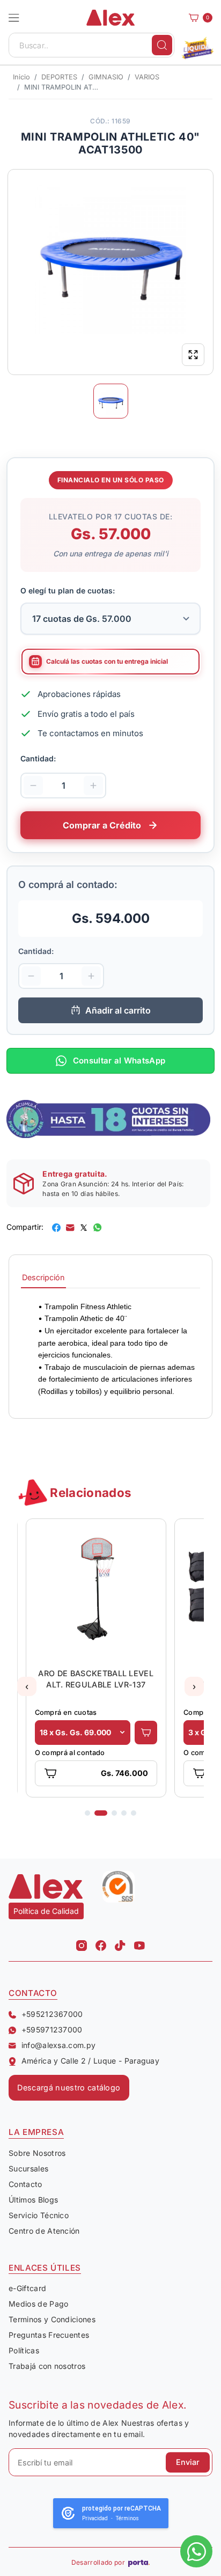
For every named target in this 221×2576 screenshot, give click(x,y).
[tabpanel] (110, 1349)
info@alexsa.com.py (58, 2045)
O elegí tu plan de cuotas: (68, 590)
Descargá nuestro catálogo (69, 2087)
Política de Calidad (46, 1911)
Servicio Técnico (39, 2215)
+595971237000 (52, 2030)
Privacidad (95, 2518)
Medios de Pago (38, 2304)
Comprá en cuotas (65, 1712)
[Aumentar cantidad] (93, 785)
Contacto (25, 2184)
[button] (14, 18)
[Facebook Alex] (101, 1943)
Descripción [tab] (43, 1277)
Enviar (188, 2462)
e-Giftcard (27, 2288)
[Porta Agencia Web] (139, 2563)
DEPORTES (59, 77)
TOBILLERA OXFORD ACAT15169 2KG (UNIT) (96, 1679)
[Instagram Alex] (82, 1943)
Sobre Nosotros (37, 2153)
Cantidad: (38, 758)
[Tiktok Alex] (120, 1943)
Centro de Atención (44, 2231)
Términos (127, 2518)
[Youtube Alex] (139, 1943)
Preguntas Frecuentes (49, 2335)
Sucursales (28, 2168)
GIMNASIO (106, 77)
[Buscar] (162, 45)
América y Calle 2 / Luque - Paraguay (90, 2061)
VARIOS (147, 77)
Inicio (21, 77)
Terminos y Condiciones (52, 2319)
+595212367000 (52, 2014)
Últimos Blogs (33, 2200)
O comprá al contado (69, 1753)
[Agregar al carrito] (146, 1733)
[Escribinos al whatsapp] (196, 2551)
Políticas (24, 2350)
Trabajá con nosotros (47, 2366)
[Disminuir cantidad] (33, 785)
